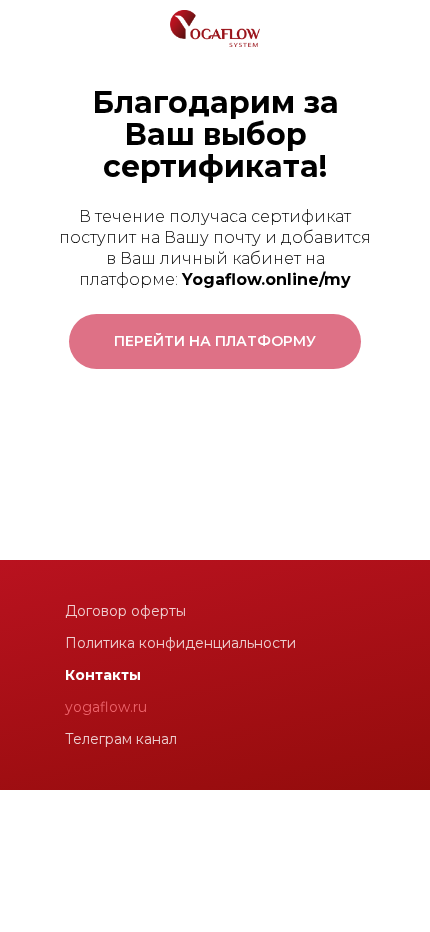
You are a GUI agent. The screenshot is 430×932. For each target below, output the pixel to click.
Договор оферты (125, 611)
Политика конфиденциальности (180, 643)
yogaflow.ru (106, 707)
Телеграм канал (121, 739)
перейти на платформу (215, 341)
